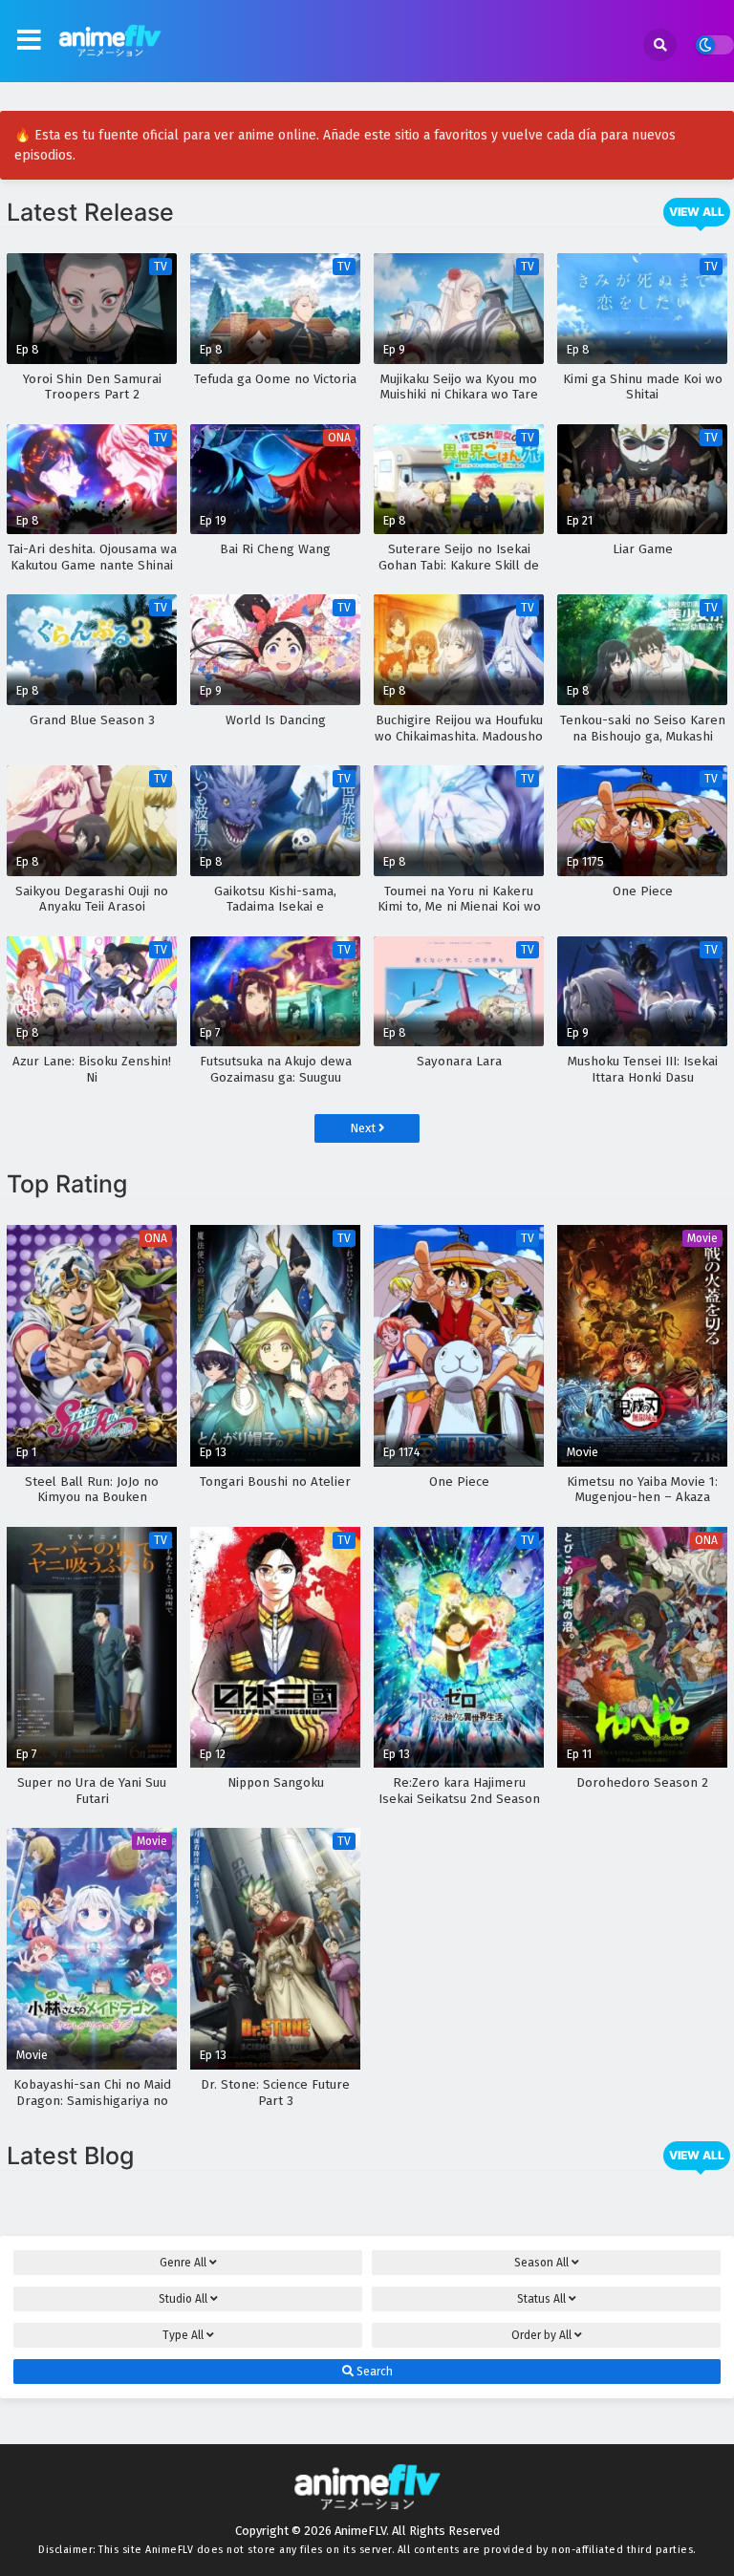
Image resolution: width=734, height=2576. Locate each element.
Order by (541, 2335)
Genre (183, 2263)
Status (541, 2299)
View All (697, 212)
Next (364, 1128)
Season (541, 2263)
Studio (183, 2299)
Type (183, 2335)
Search (373, 2372)
